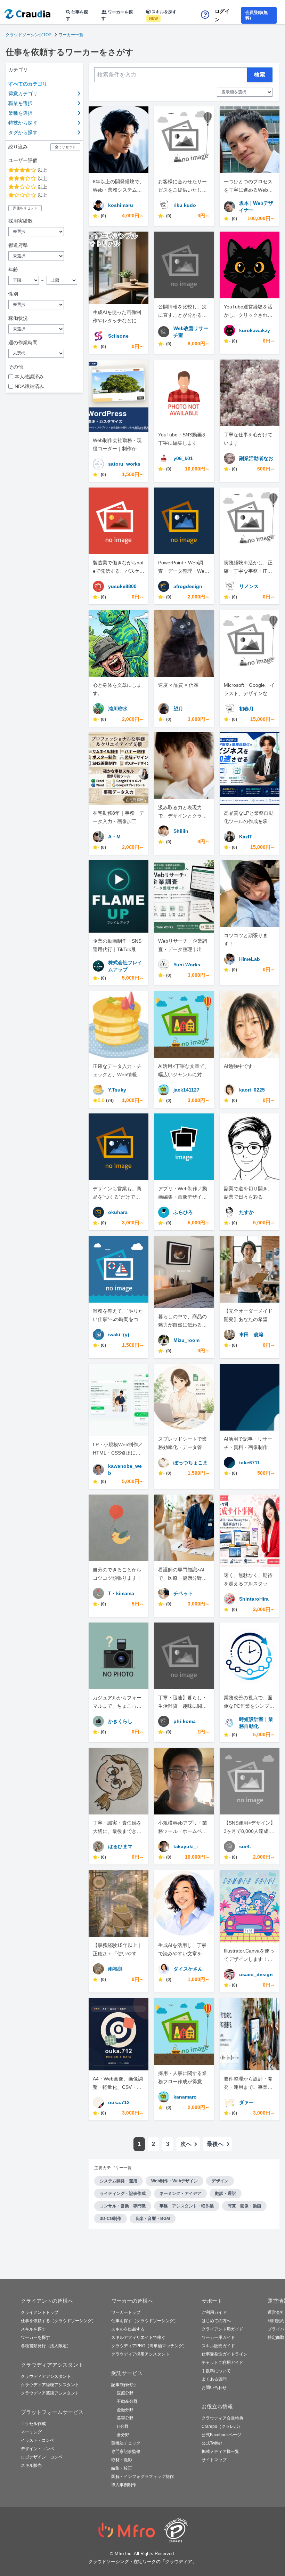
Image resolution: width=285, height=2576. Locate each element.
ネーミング (31, 2432)
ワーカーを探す (117, 15)
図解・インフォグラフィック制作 (142, 2477)
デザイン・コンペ (38, 2449)
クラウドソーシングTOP (28, 35)
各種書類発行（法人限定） (46, 2346)
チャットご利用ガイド (222, 2362)
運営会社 (276, 2312)
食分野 (123, 2435)
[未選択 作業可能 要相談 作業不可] (44, 329)
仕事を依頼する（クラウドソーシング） (58, 2321)
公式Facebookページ (221, 2435)
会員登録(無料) (256, 15)
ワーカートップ (126, 2312)
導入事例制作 (124, 2485)
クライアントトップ (40, 2312)
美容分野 (125, 2418)
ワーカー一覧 (71, 35)
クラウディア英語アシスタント (50, 2393)
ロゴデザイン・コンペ (42, 2457)
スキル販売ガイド (218, 2346)
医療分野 (125, 2393)
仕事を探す (77, 15)
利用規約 (276, 2321)
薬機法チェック (126, 2443)
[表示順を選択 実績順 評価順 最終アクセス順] (245, 92)
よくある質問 (214, 2379)
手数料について (216, 2371)
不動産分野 (127, 2401)
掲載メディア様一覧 (220, 2452)
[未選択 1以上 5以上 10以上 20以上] (44, 232)
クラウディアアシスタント (46, 2376)
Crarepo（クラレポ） (222, 2426)
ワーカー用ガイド (218, 2337)
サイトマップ (214, 2460)
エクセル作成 (33, 2424)
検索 (260, 75)
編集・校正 (122, 2468)
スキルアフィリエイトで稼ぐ (138, 2337)
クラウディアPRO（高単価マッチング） (149, 2346)
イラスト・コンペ (38, 2440)
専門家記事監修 (126, 2452)
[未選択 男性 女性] (44, 305)
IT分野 (123, 2426)
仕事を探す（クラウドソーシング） (145, 2321)
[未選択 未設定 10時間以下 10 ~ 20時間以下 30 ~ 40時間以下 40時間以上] (44, 353)
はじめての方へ (216, 2321)
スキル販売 (31, 2465)
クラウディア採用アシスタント (140, 2354)
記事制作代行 (124, 2385)
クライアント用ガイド (222, 2329)
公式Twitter (212, 2443)
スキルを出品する (128, 2329)
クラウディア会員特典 (222, 2418)
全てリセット (65, 147)
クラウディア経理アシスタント (50, 2385)
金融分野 (125, 2410)
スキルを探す (163, 15)
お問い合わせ (214, 2388)
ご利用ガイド (214, 2312)
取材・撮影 (122, 2460)
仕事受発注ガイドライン (225, 2354)
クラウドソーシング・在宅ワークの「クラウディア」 (142, 2562)
